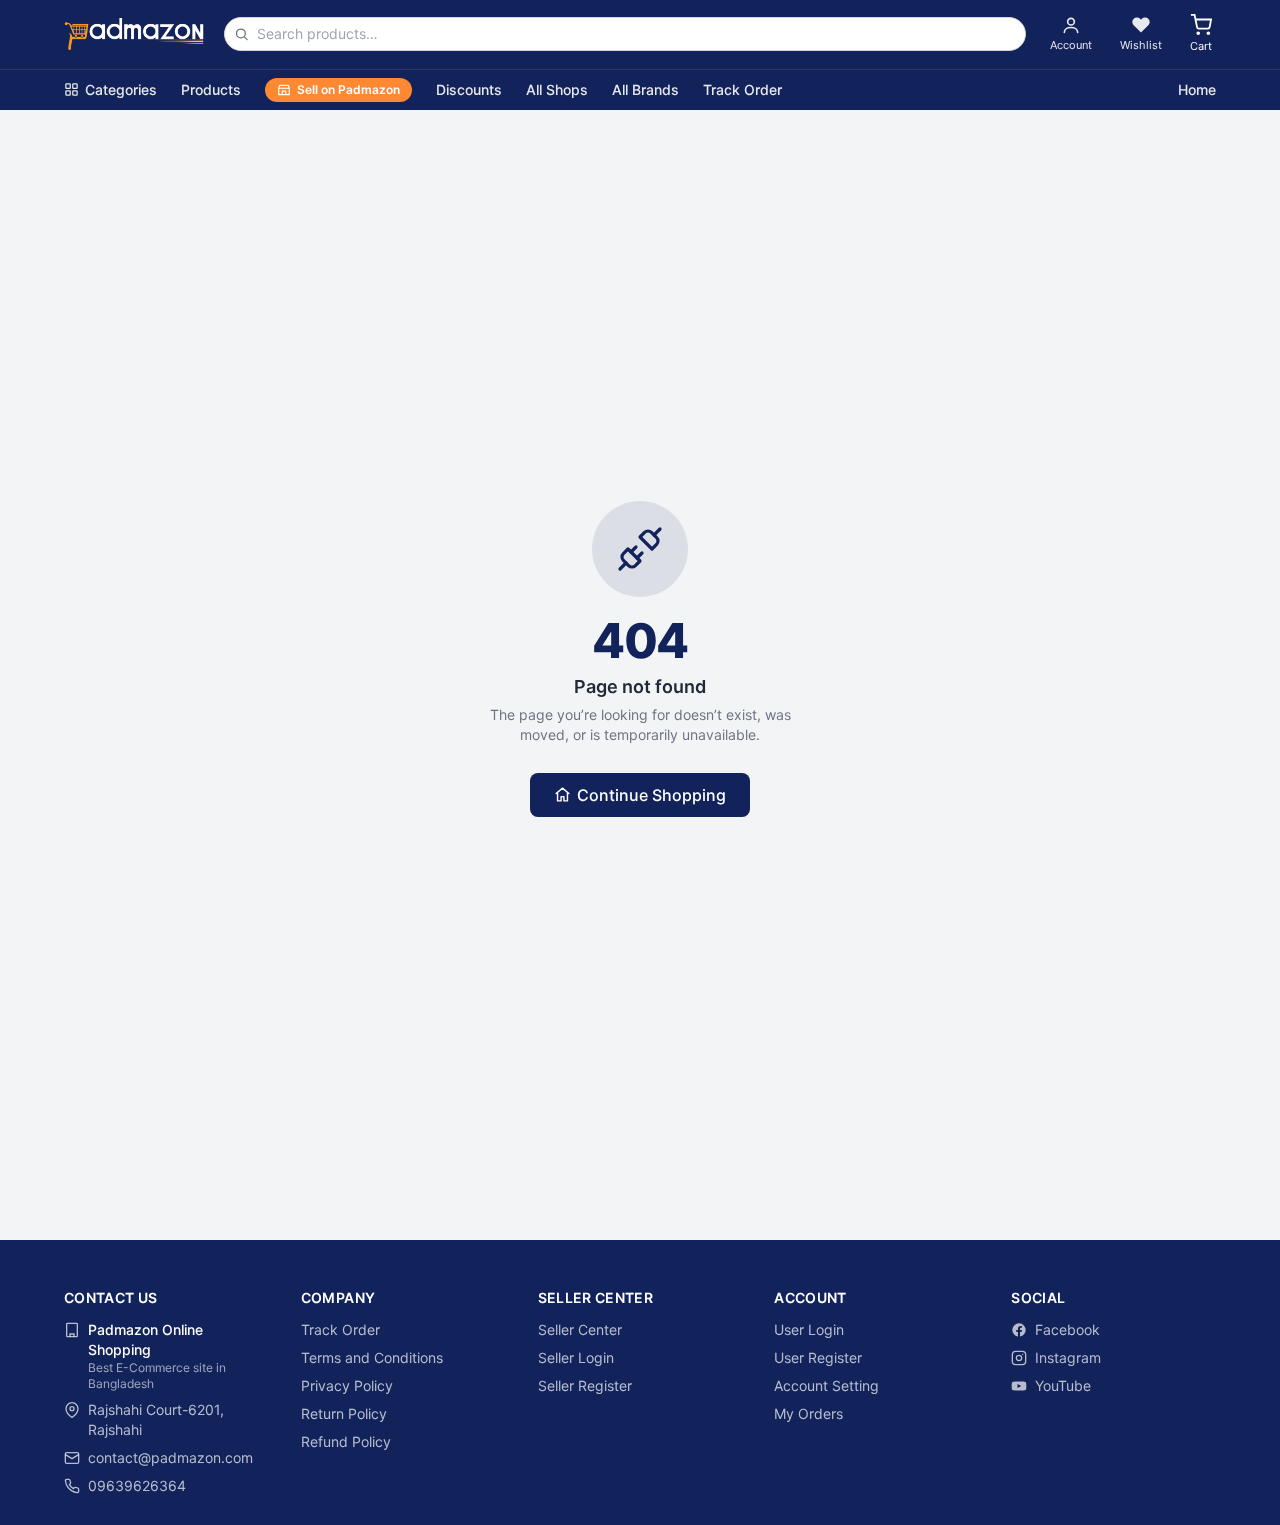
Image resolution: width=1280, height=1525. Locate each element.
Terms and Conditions (372, 1357)
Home (1197, 89)
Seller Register (585, 1385)
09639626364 (137, 1485)
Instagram (1068, 1357)
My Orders (808, 1413)
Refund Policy (346, 1441)
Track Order (742, 89)
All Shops (557, 89)
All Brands (645, 89)
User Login (809, 1329)
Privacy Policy (347, 1385)
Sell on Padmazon (348, 89)
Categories (121, 89)
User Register (818, 1357)
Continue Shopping (651, 795)
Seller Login (576, 1357)
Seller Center (580, 1329)
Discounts (469, 89)
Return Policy (344, 1413)
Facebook (1067, 1329)
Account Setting (826, 1385)
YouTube (1063, 1385)
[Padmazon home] (134, 34)
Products (211, 89)
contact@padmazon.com (170, 1457)
